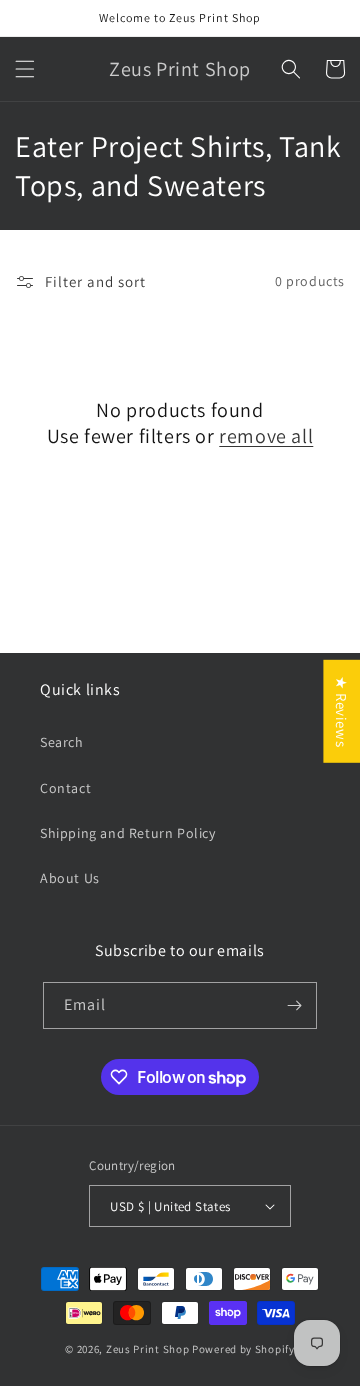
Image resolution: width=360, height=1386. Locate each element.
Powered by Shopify (243, 1349)
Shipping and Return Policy (128, 833)
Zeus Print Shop (148, 1349)
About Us (70, 878)
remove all (266, 436)
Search (62, 742)
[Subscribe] (294, 1005)
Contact (65, 788)
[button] (25, 69)
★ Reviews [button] (341, 711)
